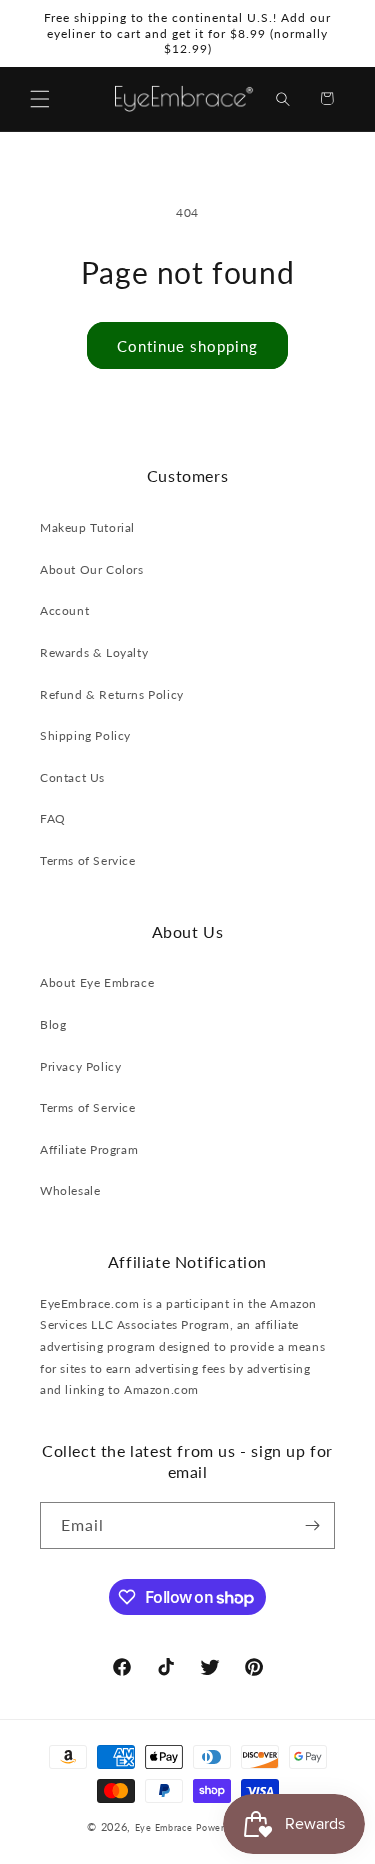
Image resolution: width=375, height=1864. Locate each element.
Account (64, 610)
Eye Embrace (164, 1827)
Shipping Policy (85, 735)
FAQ (53, 818)
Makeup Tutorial (87, 527)
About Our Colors (92, 569)
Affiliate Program (89, 1149)
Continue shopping (187, 346)
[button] (40, 99)
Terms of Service (88, 860)
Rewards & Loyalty (94, 652)
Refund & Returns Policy (112, 694)
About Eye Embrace (97, 982)
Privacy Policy (80, 1066)
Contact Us (72, 777)
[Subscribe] (312, 1525)
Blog (53, 1024)
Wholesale (70, 1190)
